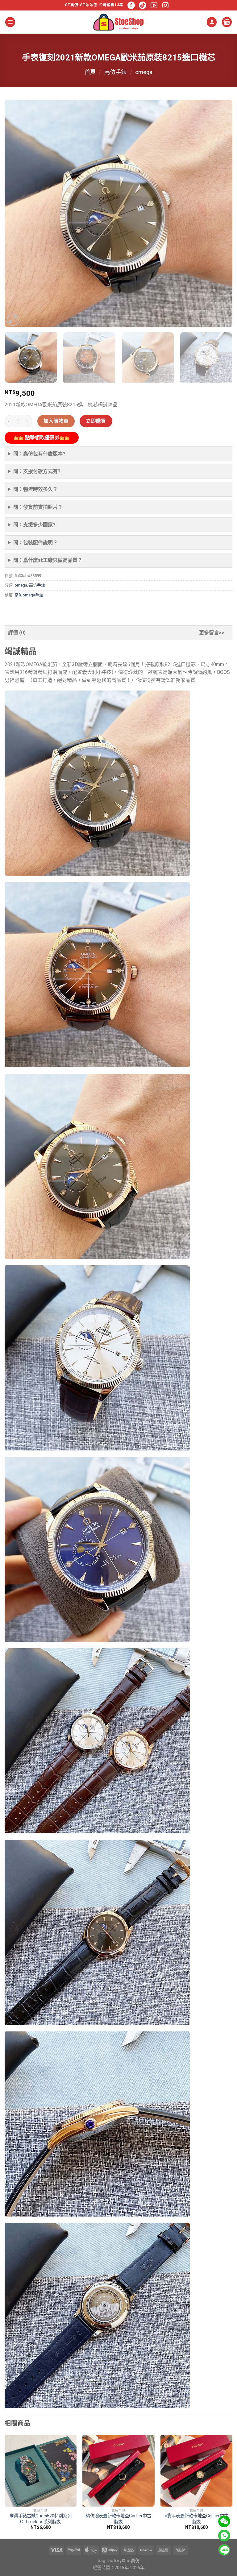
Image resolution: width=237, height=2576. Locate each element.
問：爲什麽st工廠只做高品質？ (48, 560)
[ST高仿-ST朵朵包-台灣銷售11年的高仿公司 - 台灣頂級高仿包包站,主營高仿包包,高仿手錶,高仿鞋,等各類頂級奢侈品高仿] (118, 22)
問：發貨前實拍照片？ (38, 507)
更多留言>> (212, 633)
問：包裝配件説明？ (35, 543)
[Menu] (10, 22)
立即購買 (96, 421)
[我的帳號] (212, 22)
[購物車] (227, 22)
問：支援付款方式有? (37, 471)
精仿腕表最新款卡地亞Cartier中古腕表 (118, 2519)
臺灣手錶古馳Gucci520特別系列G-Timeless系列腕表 (41, 2519)
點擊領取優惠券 (42, 438)
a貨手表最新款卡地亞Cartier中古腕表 (197, 2519)
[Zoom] (13, 320)
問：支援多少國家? (34, 525)
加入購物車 (56, 421)
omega (144, 72)
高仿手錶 (115, 72)
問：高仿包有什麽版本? (39, 454)
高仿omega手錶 (29, 595)
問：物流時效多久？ (35, 489)
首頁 (90, 72)
